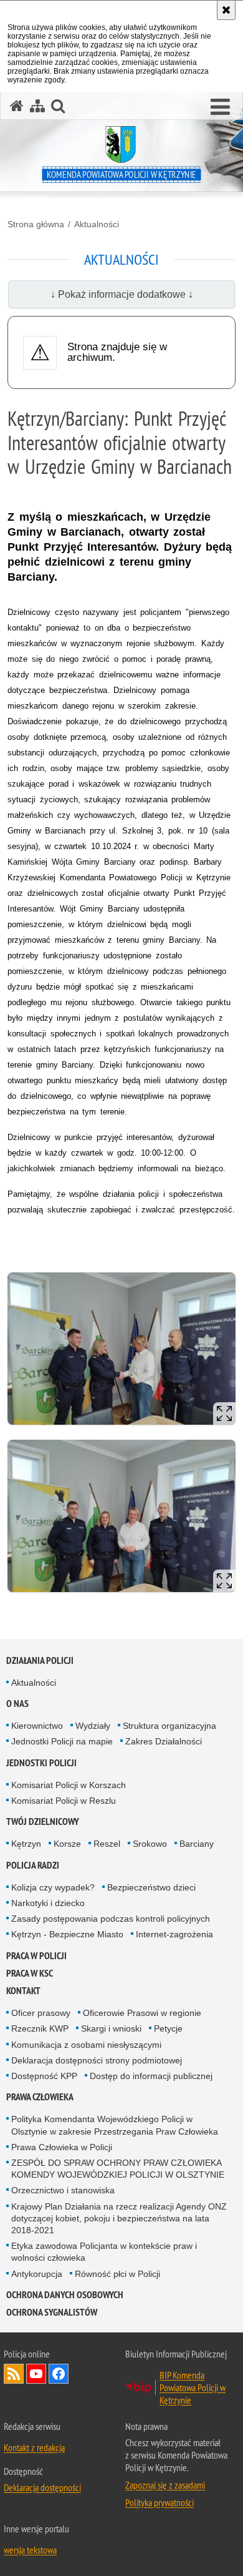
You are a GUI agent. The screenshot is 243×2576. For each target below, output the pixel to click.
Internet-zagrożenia (174, 1934)
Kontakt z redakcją (34, 2447)
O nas (17, 1703)
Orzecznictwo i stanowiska (63, 2190)
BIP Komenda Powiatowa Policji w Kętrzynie (193, 2387)
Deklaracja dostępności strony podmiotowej (97, 2060)
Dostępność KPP (44, 2076)
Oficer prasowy (41, 2013)
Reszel (107, 1844)
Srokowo (150, 1844)
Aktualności (97, 224)
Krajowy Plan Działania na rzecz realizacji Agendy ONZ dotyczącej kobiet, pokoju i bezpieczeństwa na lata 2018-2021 (119, 2218)
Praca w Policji (36, 1956)
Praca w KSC (30, 1973)
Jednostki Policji (41, 1763)
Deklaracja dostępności (42, 2487)
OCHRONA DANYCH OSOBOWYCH (65, 2295)
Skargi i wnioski (111, 2028)
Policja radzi (33, 1865)
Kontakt (23, 1991)
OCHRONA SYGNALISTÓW (52, 2312)
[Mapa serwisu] (37, 106)
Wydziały (93, 1726)
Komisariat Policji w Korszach (69, 1785)
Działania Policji (40, 1660)
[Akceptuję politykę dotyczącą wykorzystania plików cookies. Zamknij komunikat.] (226, 10)
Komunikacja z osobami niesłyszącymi (86, 2045)
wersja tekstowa (30, 2550)
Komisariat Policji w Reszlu (64, 1801)
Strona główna (36, 224)
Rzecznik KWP (40, 2028)
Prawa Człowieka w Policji (62, 2147)
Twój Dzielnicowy (43, 1821)
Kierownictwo (37, 1726)
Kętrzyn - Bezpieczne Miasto (67, 1934)
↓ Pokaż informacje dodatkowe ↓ (122, 294)
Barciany (197, 1844)
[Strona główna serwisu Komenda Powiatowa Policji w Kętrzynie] (17, 106)
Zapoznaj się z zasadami (165, 2485)
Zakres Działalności (164, 1741)
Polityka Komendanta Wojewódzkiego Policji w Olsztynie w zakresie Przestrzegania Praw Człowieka (115, 2125)
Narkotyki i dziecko (48, 1903)
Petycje (168, 2028)
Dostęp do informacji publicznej (151, 2076)
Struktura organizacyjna (169, 1726)
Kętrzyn (26, 1844)
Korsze (67, 1844)
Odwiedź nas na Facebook (59, 2374)
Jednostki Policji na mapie (62, 1741)
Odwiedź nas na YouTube (36, 2374)
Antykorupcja (37, 2274)
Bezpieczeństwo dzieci (151, 1887)
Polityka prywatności (160, 2502)
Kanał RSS (14, 2374)
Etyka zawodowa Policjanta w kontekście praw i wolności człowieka (104, 2252)
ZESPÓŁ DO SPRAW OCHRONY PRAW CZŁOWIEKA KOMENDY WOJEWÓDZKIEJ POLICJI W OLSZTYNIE (118, 2169)
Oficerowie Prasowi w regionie (142, 2013)
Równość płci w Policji (117, 2274)
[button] (220, 107)
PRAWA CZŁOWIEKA (40, 2097)
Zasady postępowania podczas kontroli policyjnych (111, 1919)
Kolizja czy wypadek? (53, 1887)
